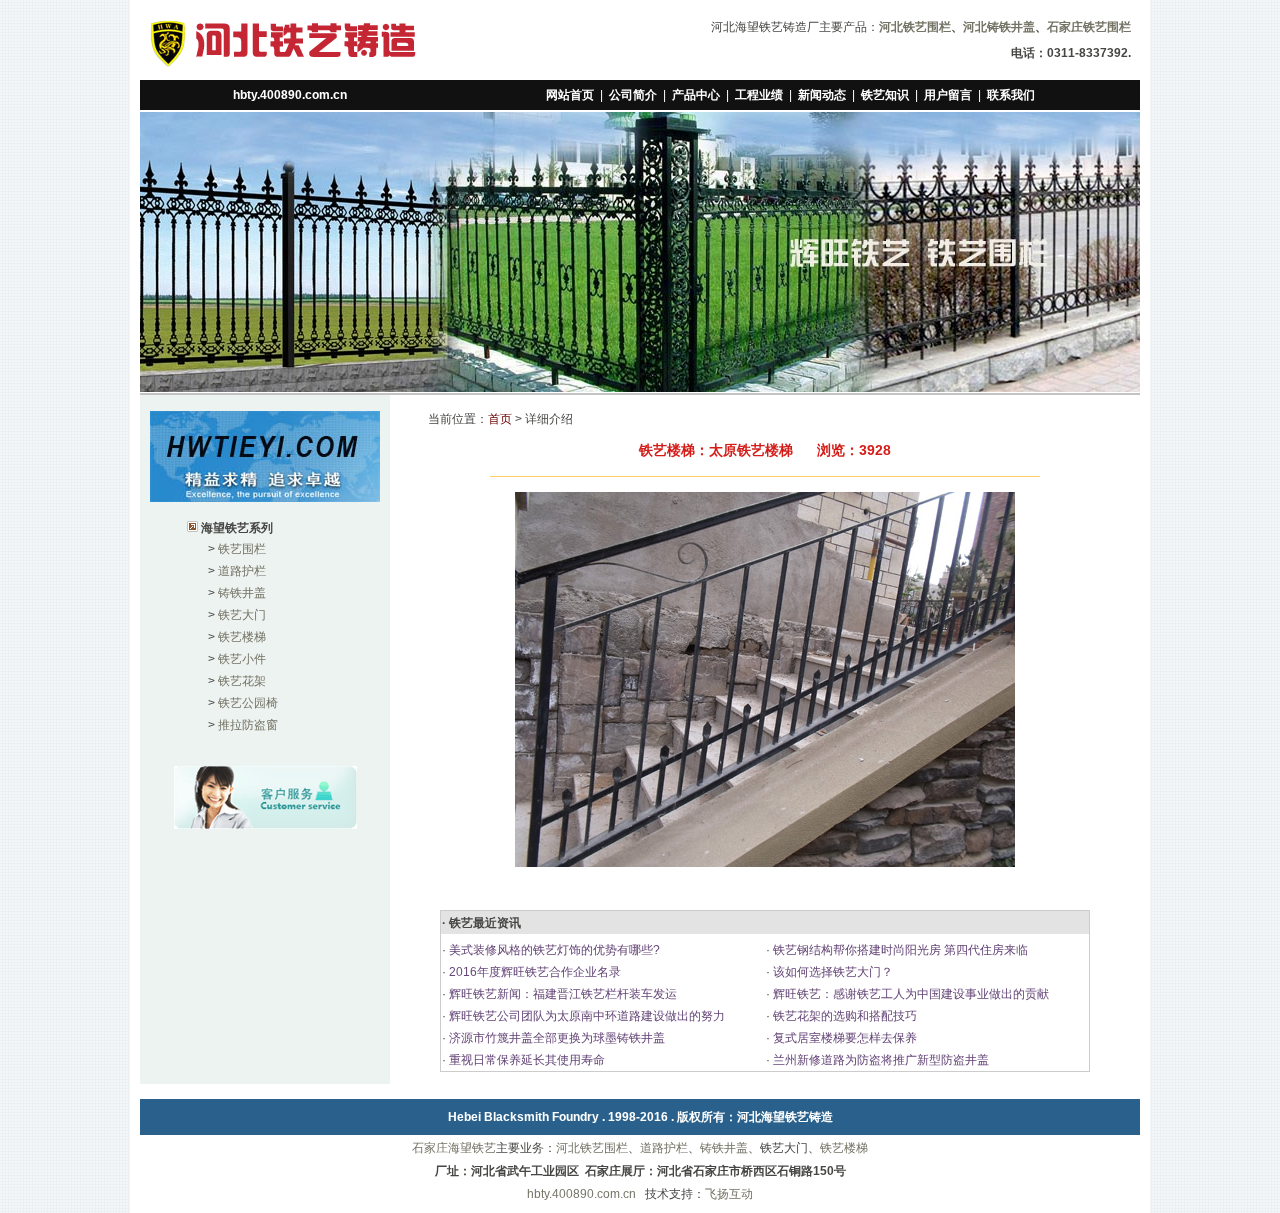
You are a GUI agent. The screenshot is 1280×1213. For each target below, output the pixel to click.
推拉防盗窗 (248, 725)
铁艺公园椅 (248, 703)
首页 (500, 419)
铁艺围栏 (242, 549)
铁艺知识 (885, 95)
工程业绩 (759, 95)
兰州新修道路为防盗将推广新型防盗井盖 (879, 1060)
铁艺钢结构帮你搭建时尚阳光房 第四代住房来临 (899, 950)
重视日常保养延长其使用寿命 (525, 1060)
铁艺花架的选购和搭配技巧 (843, 1016)
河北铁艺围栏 (592, 1148)
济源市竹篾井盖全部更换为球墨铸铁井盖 (555, 1038)
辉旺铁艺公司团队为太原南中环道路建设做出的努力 (585, 1016)
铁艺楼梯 (242, 637)
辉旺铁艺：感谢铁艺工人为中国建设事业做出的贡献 (909, 994)
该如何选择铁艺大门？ (831, 972)
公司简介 (633, 95)
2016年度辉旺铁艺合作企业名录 (533, 972)
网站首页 (570, 95)
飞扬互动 (729, 1194)
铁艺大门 (242, 615)
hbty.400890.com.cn (290, 95)
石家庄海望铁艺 (454, 1148)
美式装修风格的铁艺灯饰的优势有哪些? (553, 950)
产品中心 (696, 95)
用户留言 (948, 95)
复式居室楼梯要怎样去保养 (843, 1038)
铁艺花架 (242, 681)
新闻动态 (822, 95)
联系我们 (1011, 95)
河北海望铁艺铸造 (785, 1117)
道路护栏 (242, 571)
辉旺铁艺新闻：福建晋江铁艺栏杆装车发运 (561, 994)
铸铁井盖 (242, 593)
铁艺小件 (242, 659)
